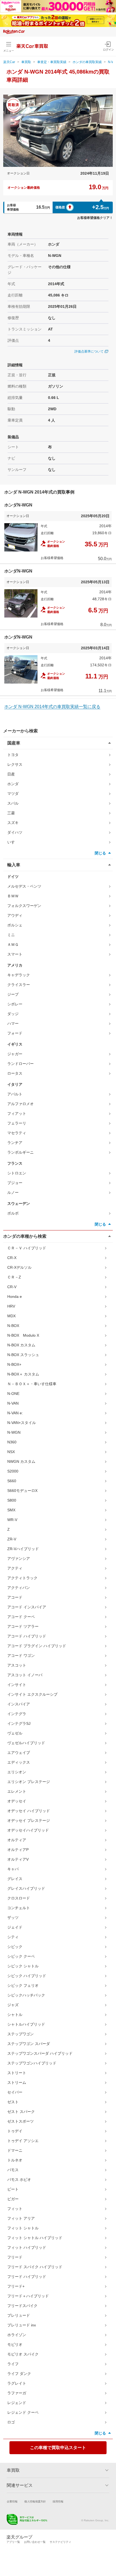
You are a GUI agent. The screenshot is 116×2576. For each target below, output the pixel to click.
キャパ (13, 1869)
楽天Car (9, 62)
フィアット (17, 1113)
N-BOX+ (14, 1364)
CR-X (12, 1258)
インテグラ (17, 1714)
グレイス (15, 1879)
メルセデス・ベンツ (24, 886)
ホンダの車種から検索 (25, 1236)
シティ (13, 1937)
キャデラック (19, 975)
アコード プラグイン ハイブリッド (37, 1646)
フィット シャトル (23, 2228)
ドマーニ (15, 2150)
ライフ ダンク (19, 2374)
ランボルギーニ (21, 1152)
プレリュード (19, 2315)
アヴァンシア (19, 1558)
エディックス (19, 1762)
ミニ (11, 935)
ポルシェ (15, 925)
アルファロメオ (21, 1104)
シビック (15, 1947)
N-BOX (13, 1326)
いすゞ (13, 842)
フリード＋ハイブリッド (28, 2296)
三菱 (11, 813)
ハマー (13, 1023)
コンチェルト (19, 1908)
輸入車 (14, 865)
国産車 (14, 743)
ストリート (17, 2073)
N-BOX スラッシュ (23, 1355)
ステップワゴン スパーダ (29, 2044)
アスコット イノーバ (25, 1675)
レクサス (15, 764)
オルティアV (18, 1859)
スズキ (13, 823)
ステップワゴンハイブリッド (32, 2063)
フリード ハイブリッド (27, 2277)
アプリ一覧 (13, 2542)
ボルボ (13, 1213)
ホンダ (13, 784)
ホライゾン (17, 2335)
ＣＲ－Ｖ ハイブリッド (27, 1248)
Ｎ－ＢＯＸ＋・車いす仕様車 (32, 1384)
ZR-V (12, 1539)
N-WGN (14, 1432)
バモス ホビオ (19, 2180)
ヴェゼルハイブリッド (26, 1743)
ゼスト (13, 2102)
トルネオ (15, 2160)
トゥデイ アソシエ (23, 2141)
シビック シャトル (23, 1966)
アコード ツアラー (23, 1626)
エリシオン (17, 1772)
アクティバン (19, 1588)
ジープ (13, 994)
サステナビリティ (60, 2542)
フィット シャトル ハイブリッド (35, 2238)
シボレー (15, 1004)
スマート (15, 954)
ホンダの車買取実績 (87, 62)
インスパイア (19, 1704)
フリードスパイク (22, 2306)
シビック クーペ (21, 1956)
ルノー (13, 1192)
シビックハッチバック (26, 1995)
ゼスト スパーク (21, 2112)
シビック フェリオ (23, 1985)
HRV (11, 1306)
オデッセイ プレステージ (29, 1820)
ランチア (15, 1143)
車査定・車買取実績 (52, 62)
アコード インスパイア (27, 1607)
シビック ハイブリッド (27, 1976)
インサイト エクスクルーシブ (32, 1694)
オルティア (17, 1840)
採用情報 (58, 2501)
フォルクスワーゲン (24, 906)
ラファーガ (17, 2393)
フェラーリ (17, 1123)
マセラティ (17, 1133)
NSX (11, 1452)
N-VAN (13, 1403)
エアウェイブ (19, 1753)
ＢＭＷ (13, 896)
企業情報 (12, 2501)
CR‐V (12, 1287)
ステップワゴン (21, 2034)
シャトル (15, 2015)
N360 (12, 1442)
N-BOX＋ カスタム (23, 1374)
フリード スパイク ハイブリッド (35, 2267)
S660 (12, 1481)
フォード (15, 1033)
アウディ (15, 915)
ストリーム (17, 2082)
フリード (15, 2257)
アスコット (17, 1665)
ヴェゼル (15, 1733)
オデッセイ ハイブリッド (29, 1811)
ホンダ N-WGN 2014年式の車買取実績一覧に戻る (52, 707)
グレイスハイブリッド (26, 1888)
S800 (12, 1500)
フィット (15, 2209)
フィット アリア (21, 2218)
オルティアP (18, 1850)
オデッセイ (17, 1801)
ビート (13, 2189)
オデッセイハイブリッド (28, 1830)
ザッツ (13, 1918)
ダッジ (13, 1014)
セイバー (15, 2092)
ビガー (13, 2199)
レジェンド (17, 2403)
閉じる (100, 853)
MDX (11, 1316)
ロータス (15, 1073)
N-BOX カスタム (21, 1345)
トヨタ (13, 755)
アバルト (15, 1094)
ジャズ (13, 2005)
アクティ (15, 1568)
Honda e (15, 1296)
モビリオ (15, 2344)
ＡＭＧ (13, 944)
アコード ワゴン (21, 1656)
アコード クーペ (21, 1617)
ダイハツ (15, 832)
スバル (13, 803)
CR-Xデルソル (19, 1267)
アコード (15, 1597)
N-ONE (13, 1394)
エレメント (17, 1791)
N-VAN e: (15, 1413)
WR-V (12, 1520)
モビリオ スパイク (23, 2354)
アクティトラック (22, 1578)
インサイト (17, 1685)
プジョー (15, 1183)
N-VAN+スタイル (22, 1423)
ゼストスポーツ (21, 2121)
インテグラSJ (19, 1723)
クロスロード (19, 1898)
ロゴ (11, 2422)
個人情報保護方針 (35, 2501)
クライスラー (19, 985)
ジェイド (15, 1927)
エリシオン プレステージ (29, 1782)
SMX (11, 1510)
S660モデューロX (22, 1491)
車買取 (26, 62)
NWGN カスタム (21, 1461)
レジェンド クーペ (23, 2412)
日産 (11, 774)
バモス (13, 2170)
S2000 (13, 1471)
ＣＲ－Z (14, 1277)
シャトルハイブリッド (26, 2024)
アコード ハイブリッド (27, 1636)
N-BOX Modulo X (23, 1335)
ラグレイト (17, 2383)
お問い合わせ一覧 (35, 2542)
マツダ (13, 794)
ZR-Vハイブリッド (23, 1549)
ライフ (13, 2364)
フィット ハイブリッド (27, 2247)
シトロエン (17, 1173)
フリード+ (16, 2286)
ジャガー (15, 1054)
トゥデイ (15, 2131)
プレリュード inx (22, 2325)
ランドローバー (21, 1064)
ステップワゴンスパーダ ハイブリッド (40, 2053)
